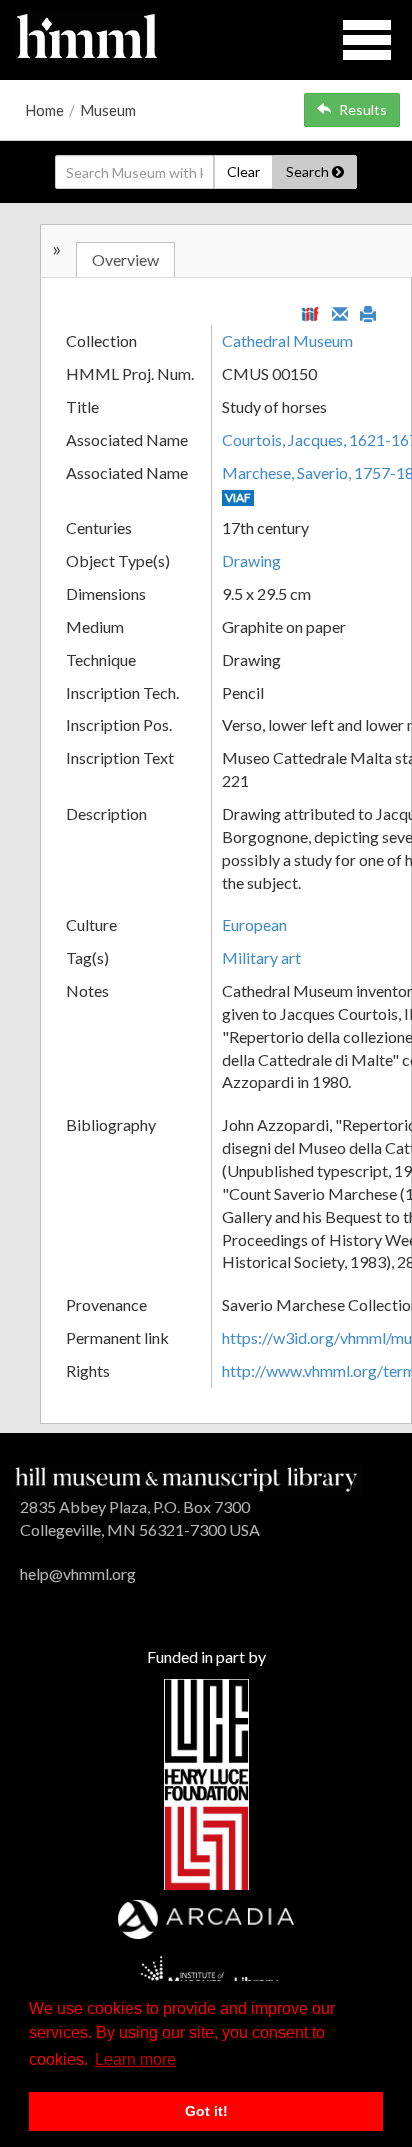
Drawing (251, 560)
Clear (243, 171)
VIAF (238, 497)
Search (309, 171)
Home (44, 110)
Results (363, 109)
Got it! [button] (206, 2111)
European (254, 924)
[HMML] (186, 1477)
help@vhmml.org (78, 1573)
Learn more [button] (135, 2059)
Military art (261, 957)
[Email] (340, 312)
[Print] (368, 312)
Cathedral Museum (287, 340)
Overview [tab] (125, 259)
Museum (108, 110)
